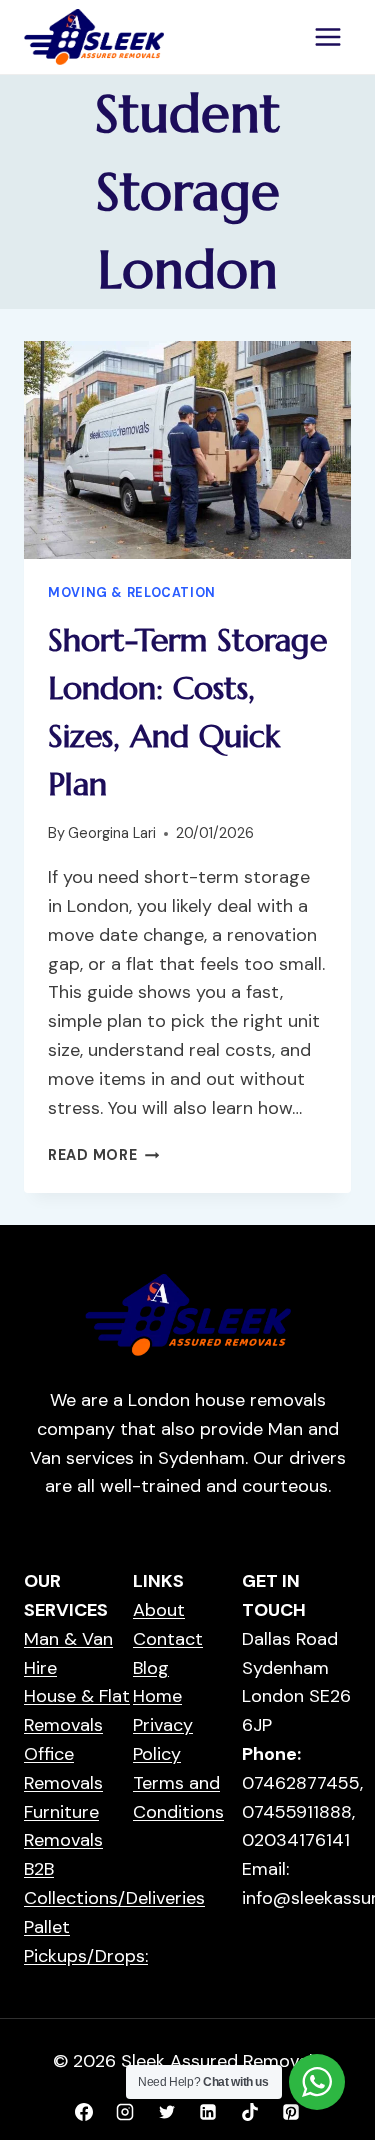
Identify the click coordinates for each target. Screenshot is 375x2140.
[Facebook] (84, 2112)
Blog (151, 1668)
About (159, 1610)
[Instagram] (125, 2112)
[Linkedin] (208, 2112)
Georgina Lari (112, 833)
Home (157, 1696)
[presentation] (187, 450)
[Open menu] (327, 36)
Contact (168, 1639)
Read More (103, 1155)
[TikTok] (250, 2112)
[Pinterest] (291, 2112)
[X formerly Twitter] (167, 2112)
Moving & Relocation (132, 593)
